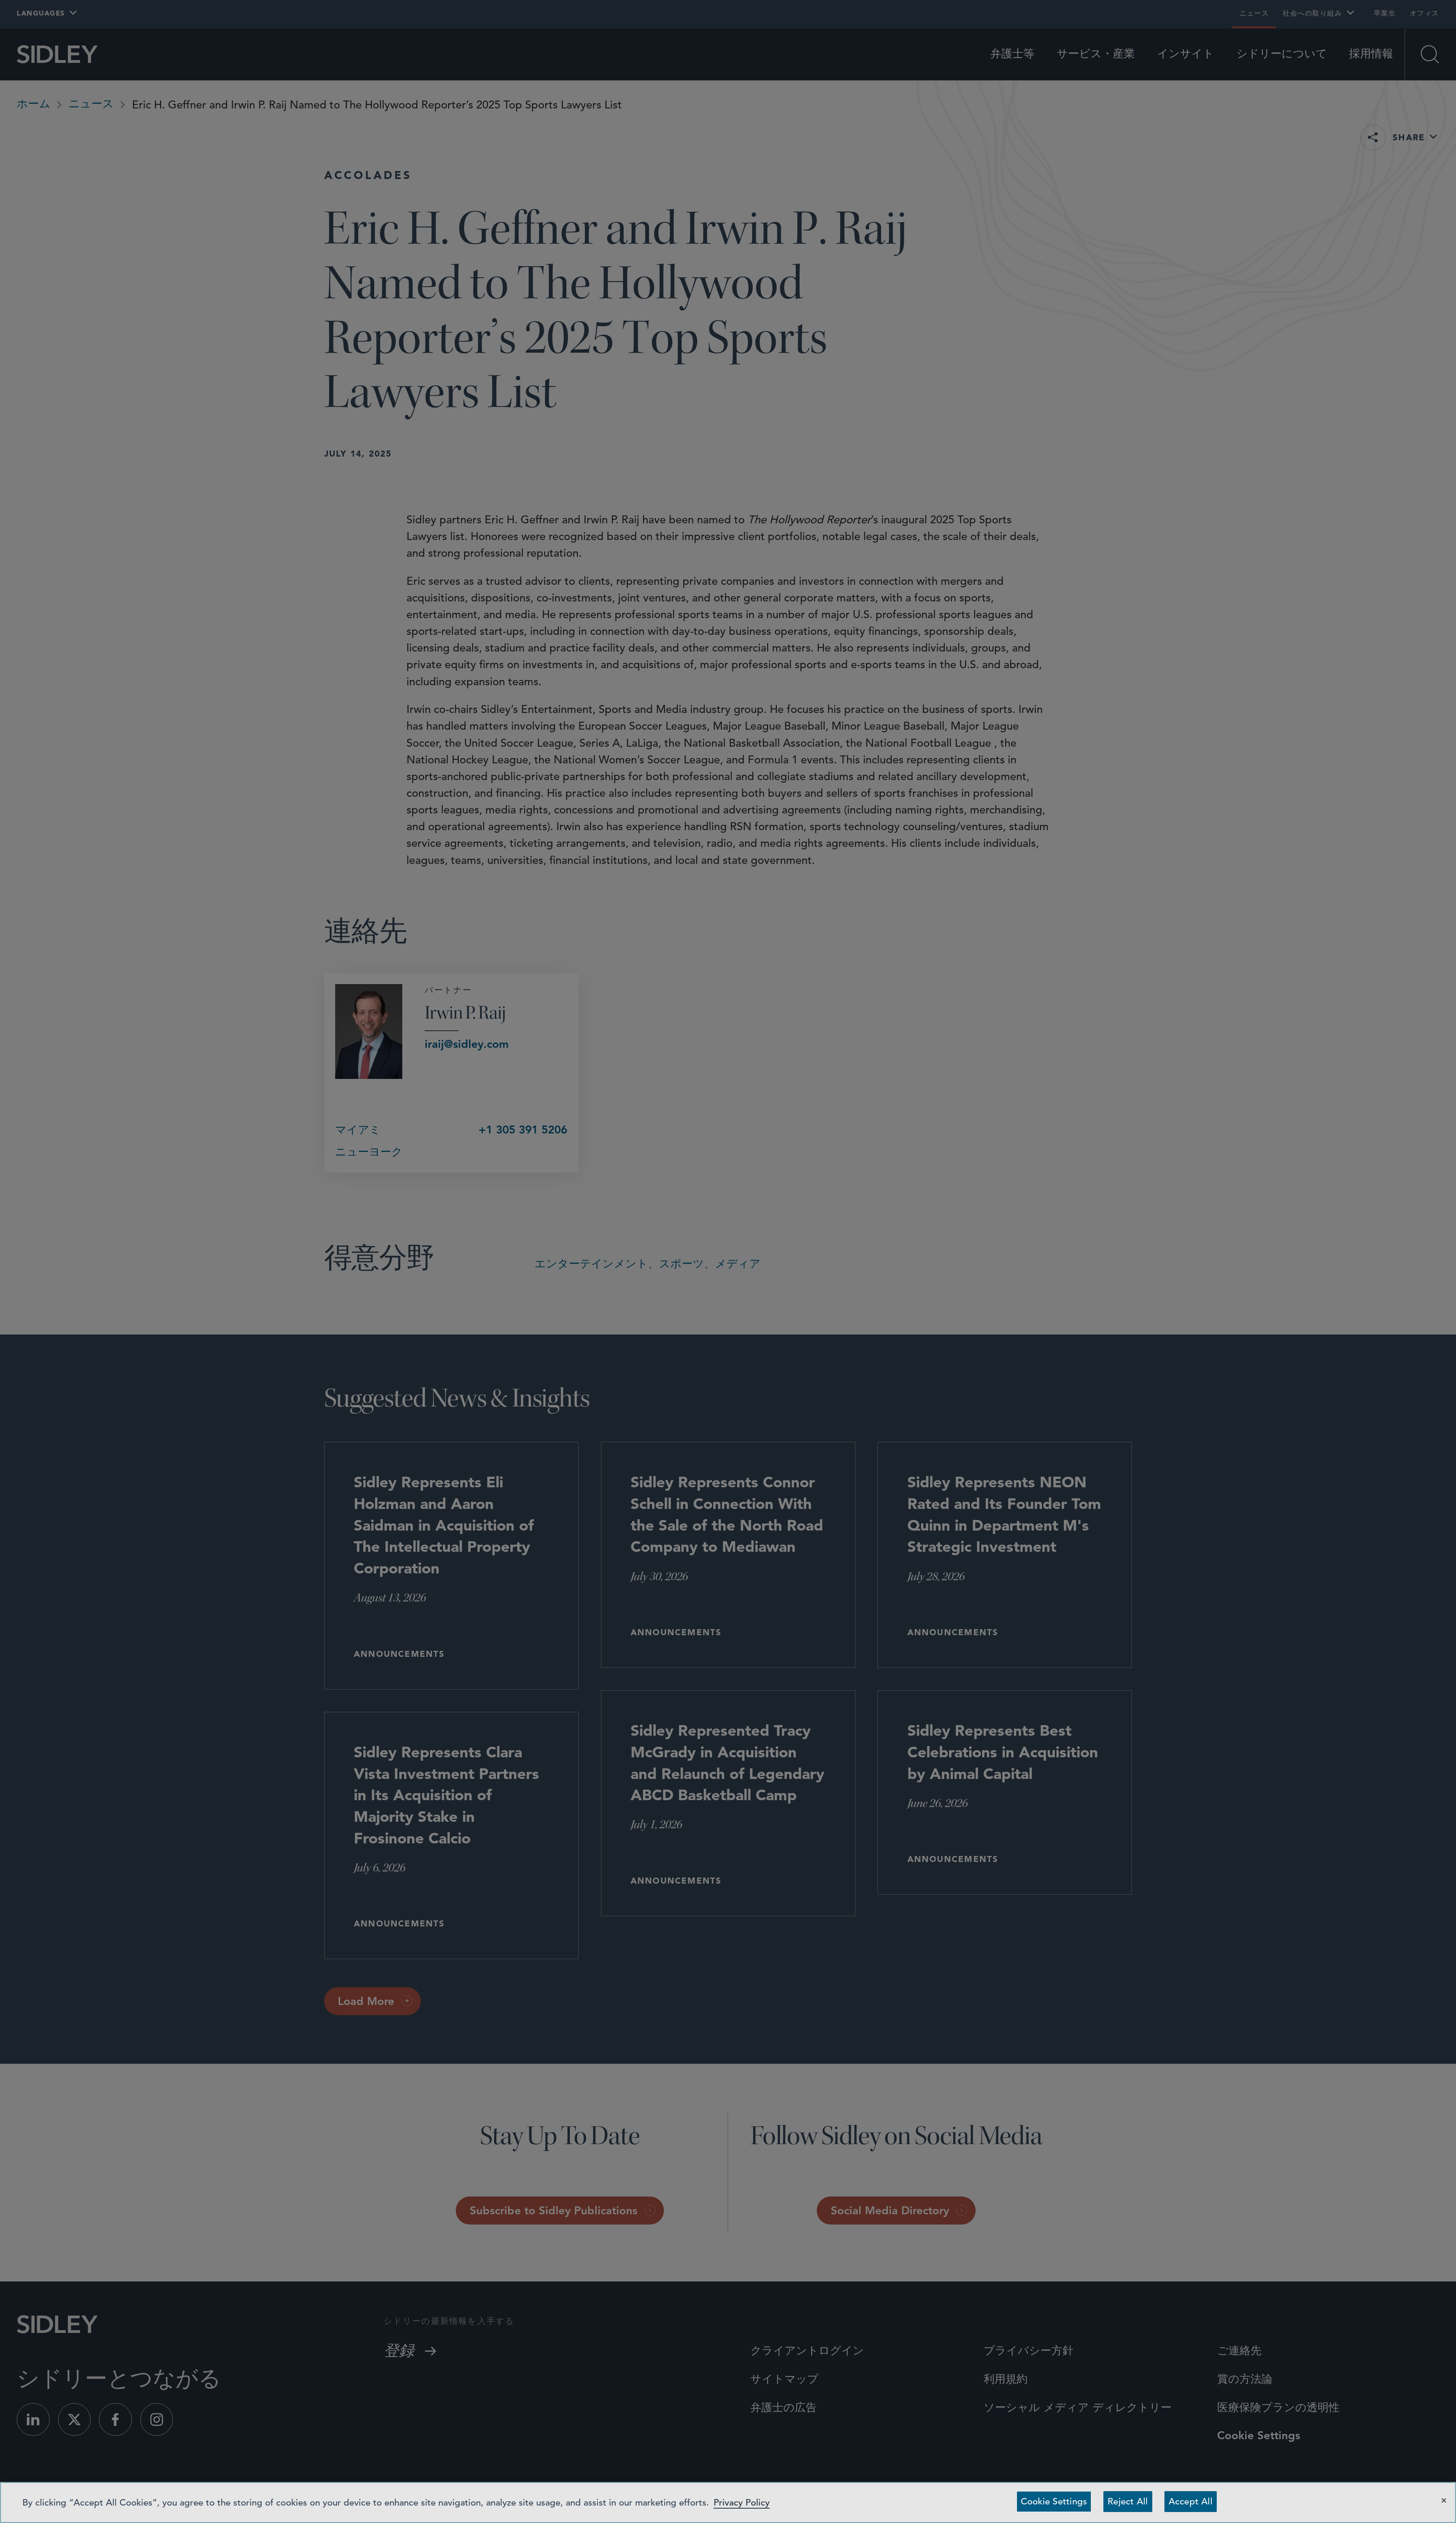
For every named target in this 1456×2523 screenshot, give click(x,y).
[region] (728, 2503)
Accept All (1191, 2501)
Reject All (1128, 2501)
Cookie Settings (1054, 2501)
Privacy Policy (742, 2503)
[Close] (1444, 2500)
